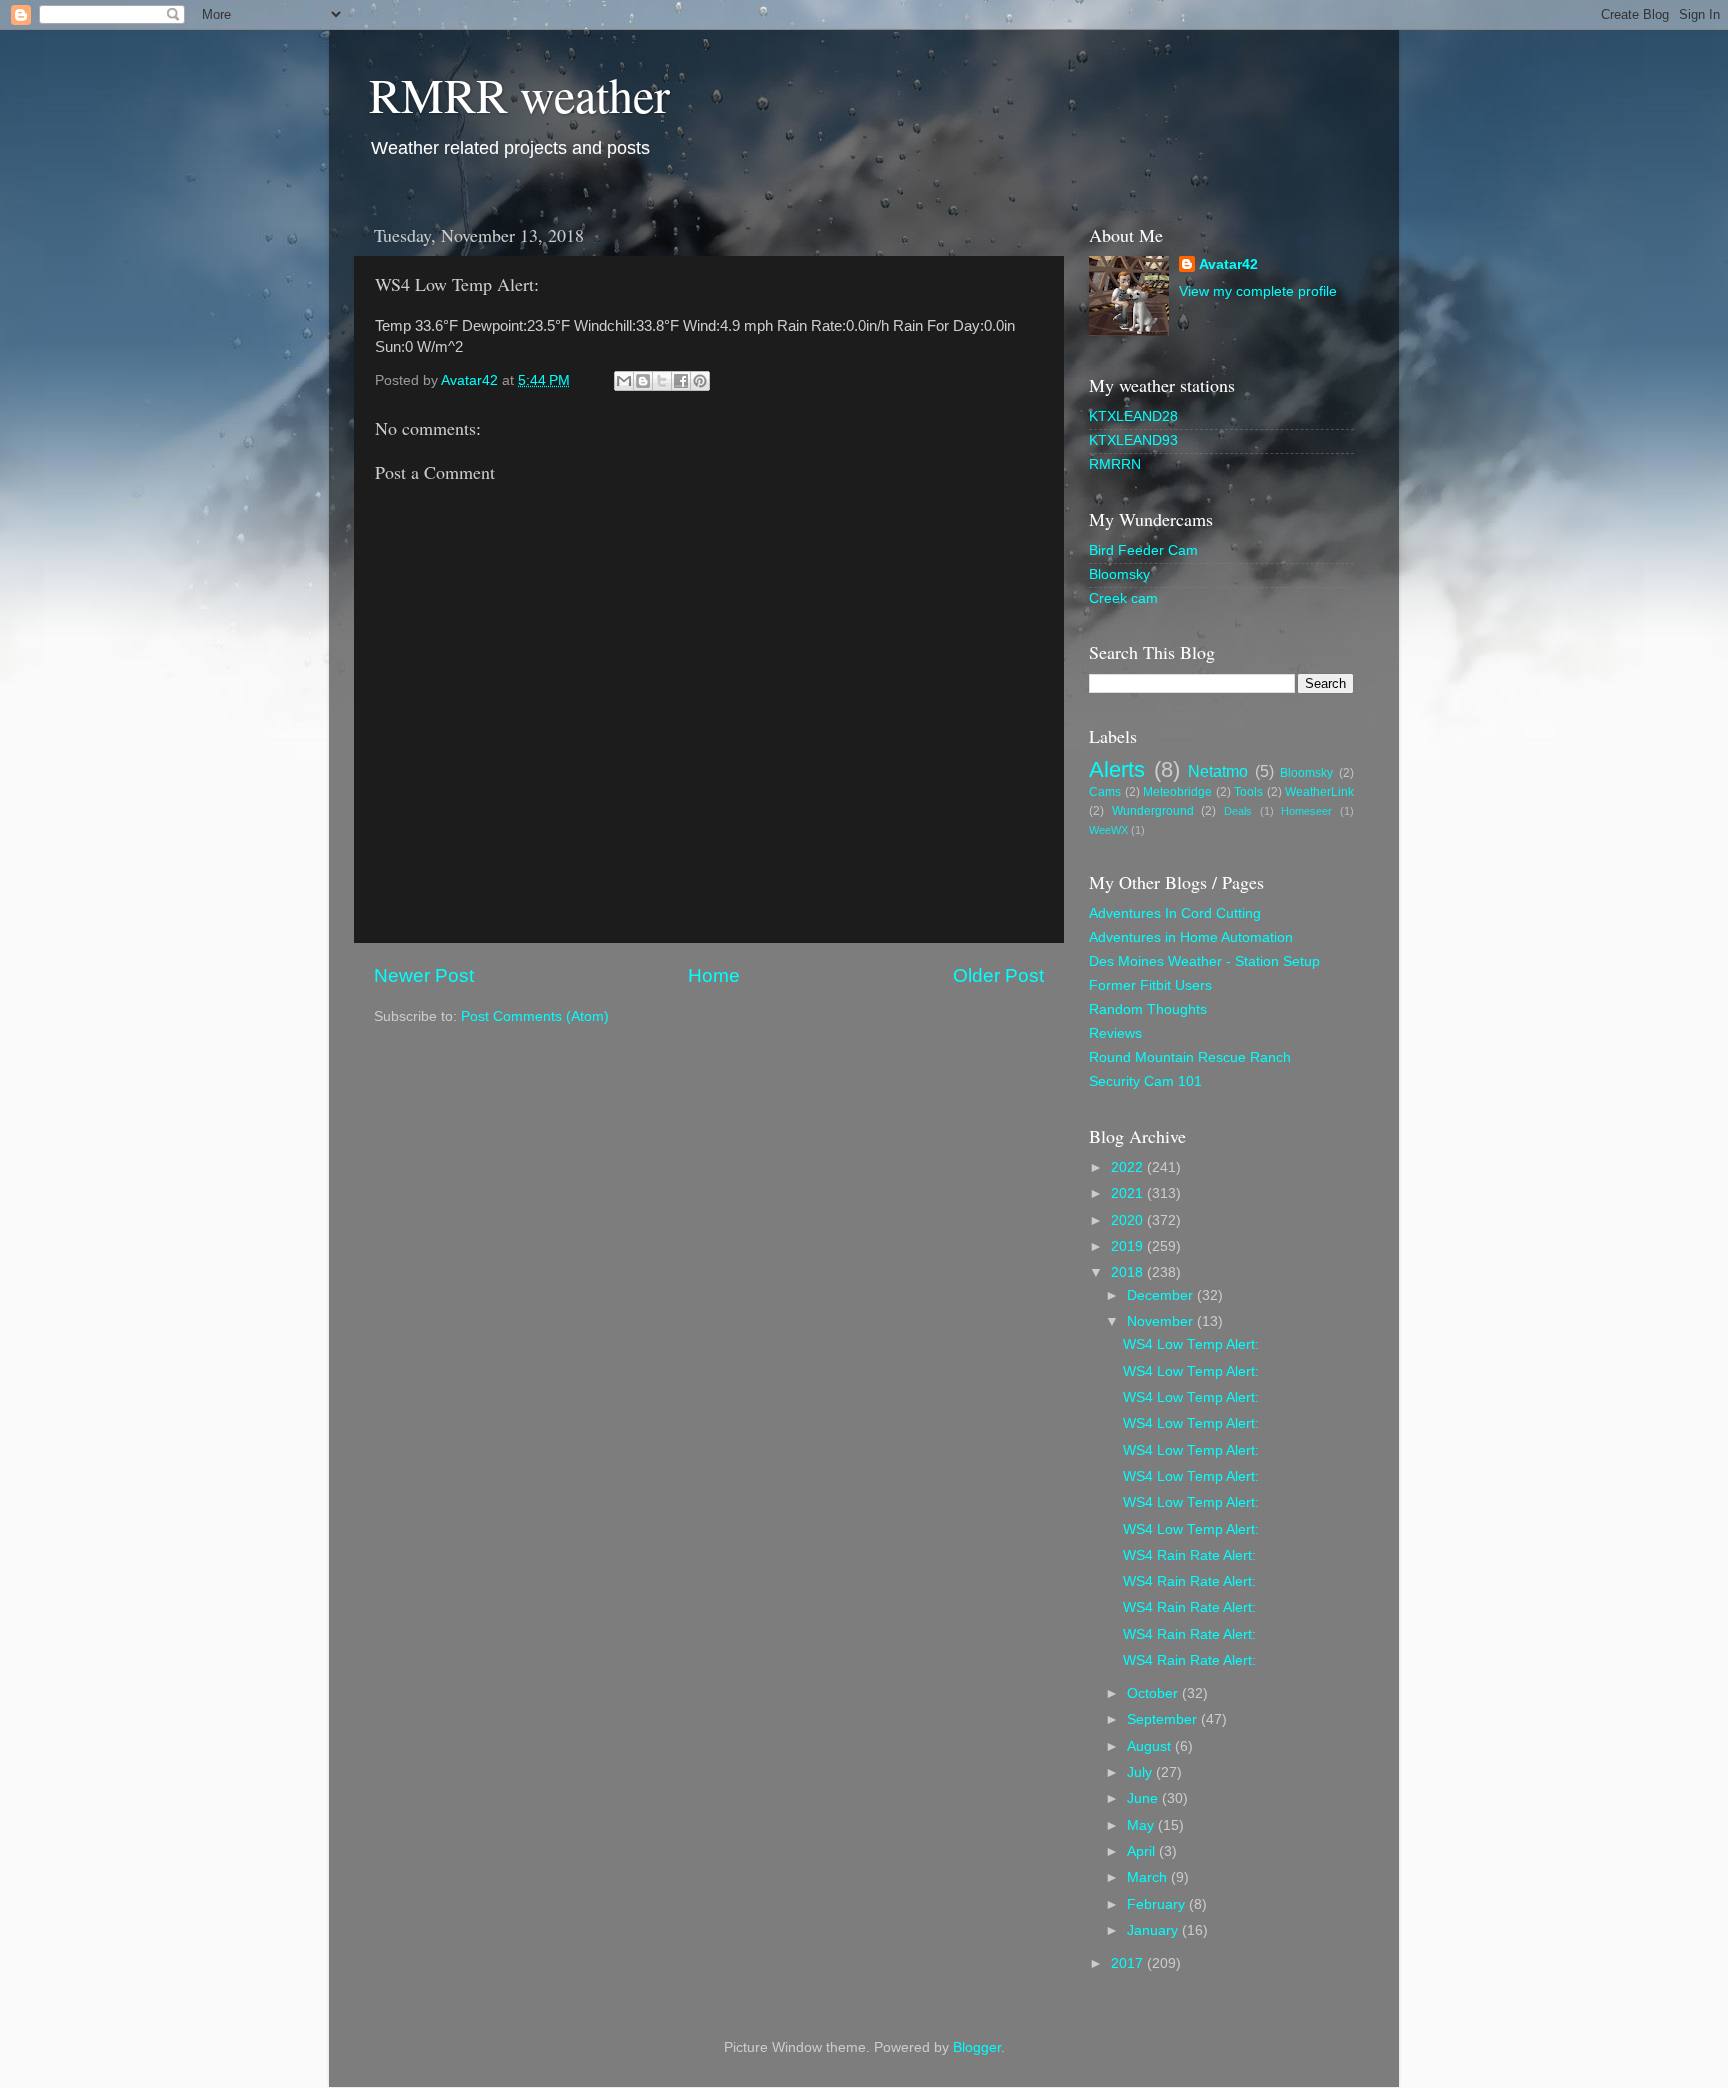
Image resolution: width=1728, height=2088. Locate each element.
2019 (1129, 1246)
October (1154, 1693)
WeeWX (1108, 830)
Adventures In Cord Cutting (1175, 913)
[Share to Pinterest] (700, 381)
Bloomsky (1119, 574)
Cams (1105, 792)
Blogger (977, 2047)
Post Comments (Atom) (535, 1016)
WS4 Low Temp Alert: (1191, 1344)
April (1143, 1851)
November (1162, 1321)
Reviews (1115, 1033)
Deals (1238, 811)
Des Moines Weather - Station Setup (1204, 961)
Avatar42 (1228, 264)
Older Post (998, 975)
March (1149, 1877)
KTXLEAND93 (1133, 440)
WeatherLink (1319, 792)
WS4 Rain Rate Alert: (1189, 1555)
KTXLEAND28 (1133, 416)
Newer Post (424, 975)
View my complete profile (1258, 291)
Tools (1248, 792)
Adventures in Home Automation (1191, 937)
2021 (1129, 1193)
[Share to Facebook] (681, 381)
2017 (1129, 1963)
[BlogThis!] (643, 381)
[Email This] (624, 381)
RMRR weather (519, 94)
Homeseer (1306, 811)
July (1141, 1772)
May (1142, 1825)
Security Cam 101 (1145, 1081)
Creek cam (1123, 598)
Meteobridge (1177, 792)
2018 (1129, 1272)
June (1144, 1798)
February (1158, 1904)
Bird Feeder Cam (1143, 550)
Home (714, 975)
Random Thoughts (1148, 1009)
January (1154, 1930)
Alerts (1117, 769)
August (1151, 1746)
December (1162, 1295)
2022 (1129, 1167)
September (1164, 1719)
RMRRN (1115, 464)
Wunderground (1153, 811)
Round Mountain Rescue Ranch (1190, 1057)
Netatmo (1218, 771)
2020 (1129, 1220)
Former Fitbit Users (1150, 985)
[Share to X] (662, 381)
